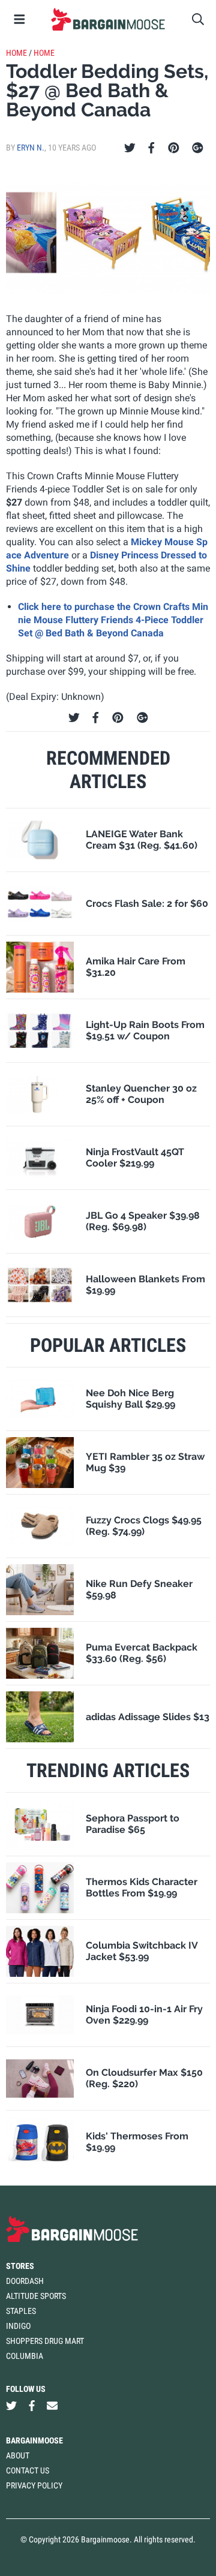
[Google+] (198, 148)
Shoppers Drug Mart (45, 2341)
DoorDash (25, 2281)
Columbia (25, 2356)
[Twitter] (130, 148)
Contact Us (28, 2470)
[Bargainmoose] (108, 19)
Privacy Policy (34, 2485)
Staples (21, 2311)
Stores (20, 2266)
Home (16, 53)
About (18, 2455)
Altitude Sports (36, 2296)
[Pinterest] (174, 148)
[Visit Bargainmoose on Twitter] (11, 2406)
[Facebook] (151, 148)
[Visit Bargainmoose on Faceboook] (32, 2406)
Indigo (18, 2326)
